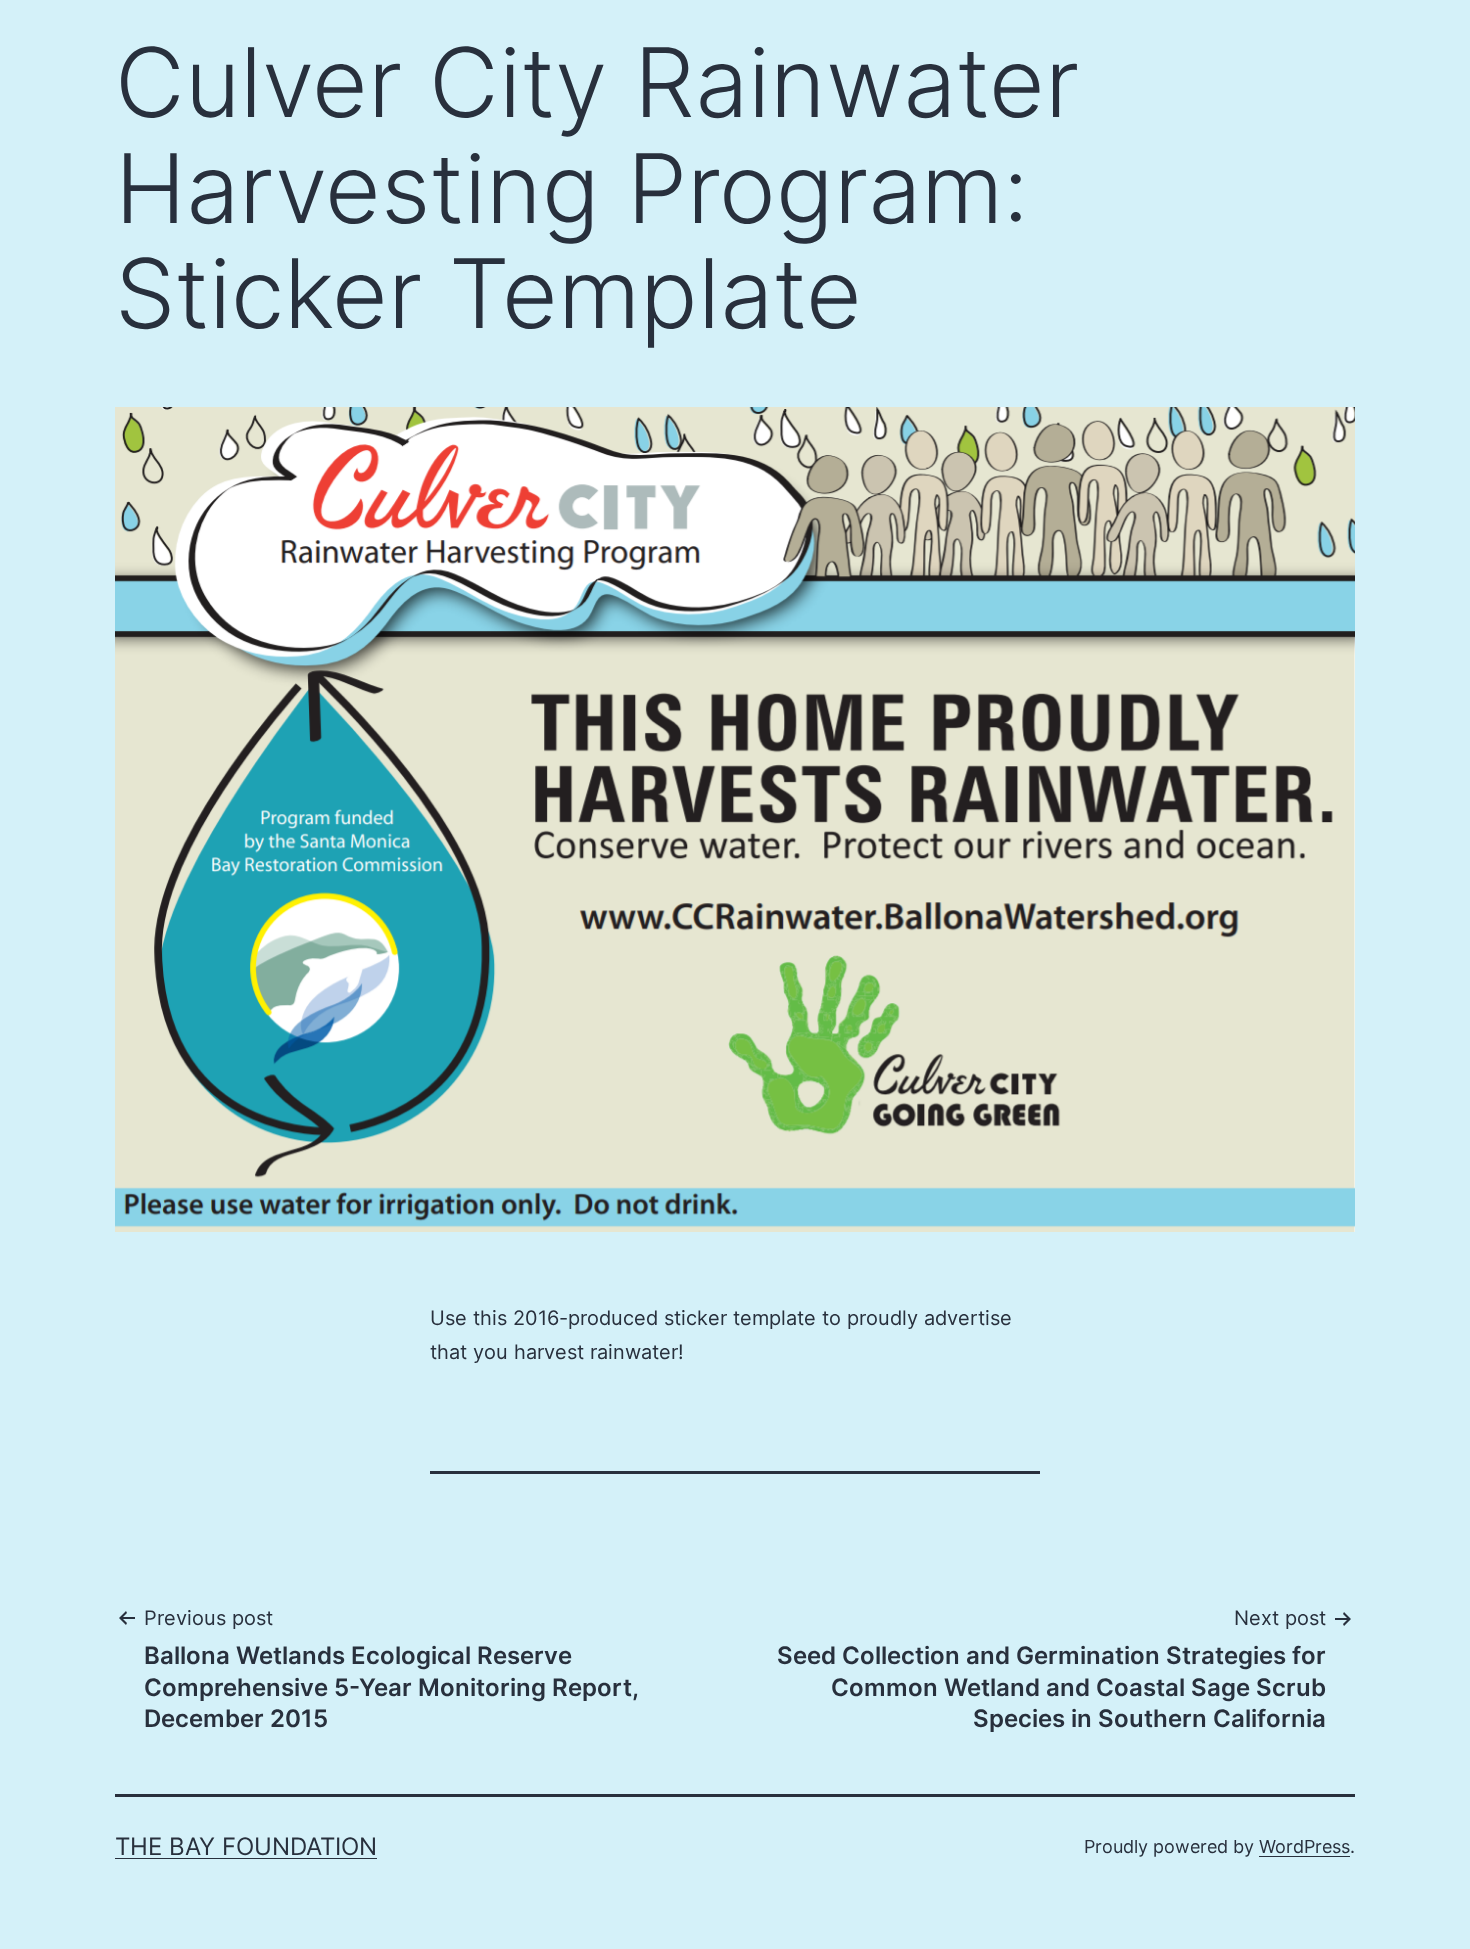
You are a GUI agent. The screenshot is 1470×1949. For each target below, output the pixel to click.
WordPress (1304, 1846)
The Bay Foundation (246, 1846)
